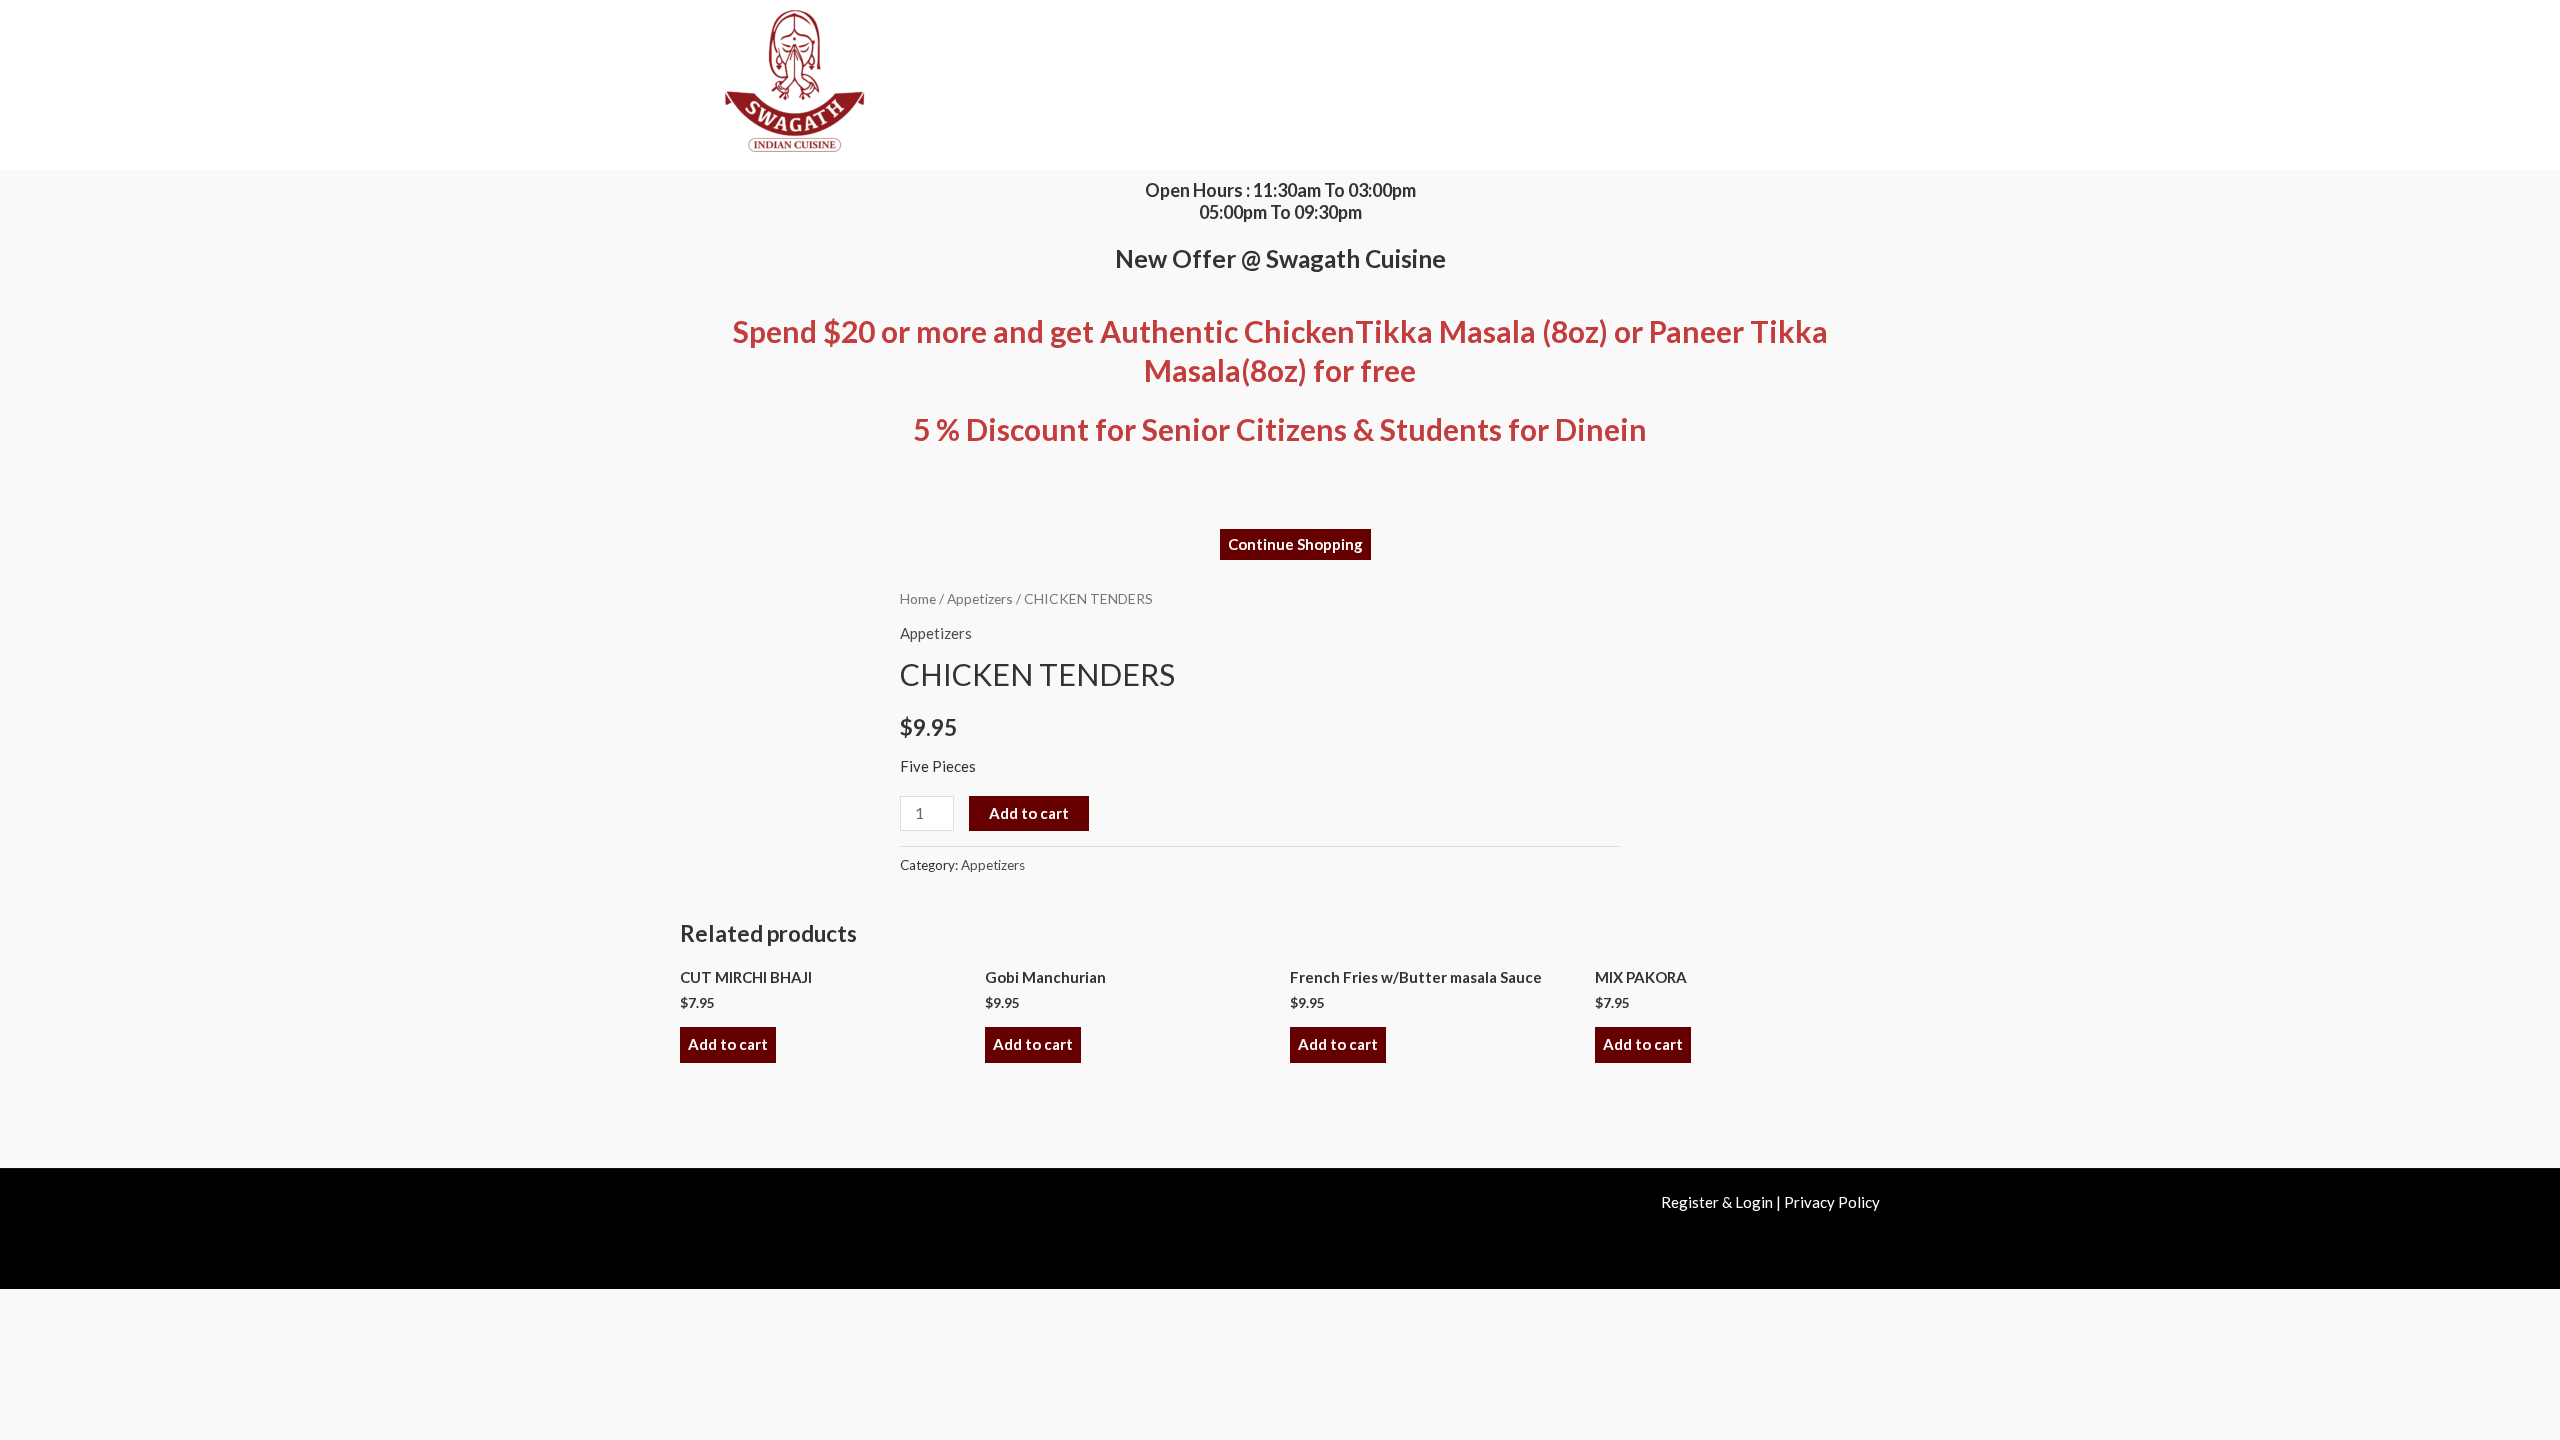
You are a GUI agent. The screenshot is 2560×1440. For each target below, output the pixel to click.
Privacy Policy (1832, 1202)
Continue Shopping (1295, 544)
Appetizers (980, 598)
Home (918, 598)
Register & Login (1717, 1202)
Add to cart (1029, 813)
